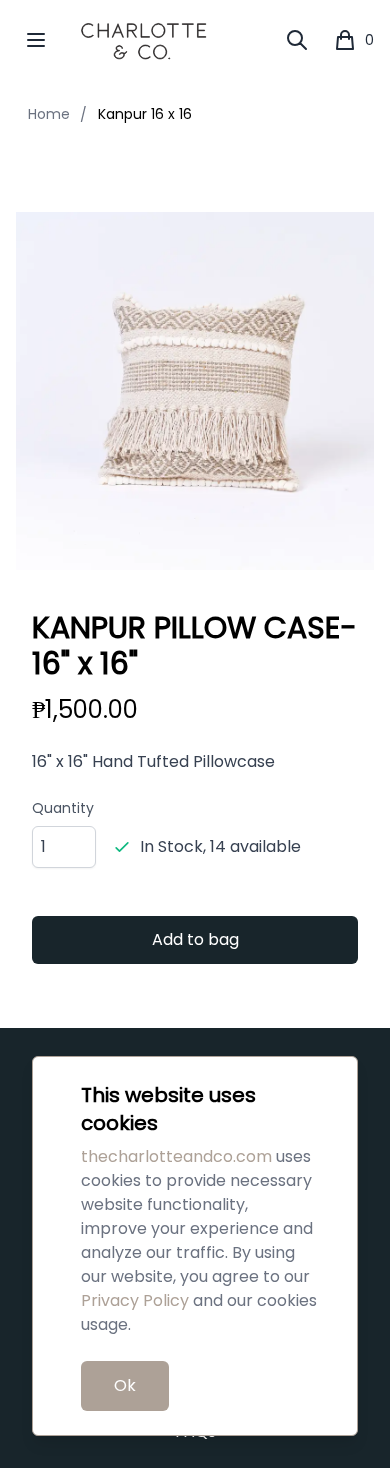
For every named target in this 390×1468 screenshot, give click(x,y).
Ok (125, 1385)
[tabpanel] (195, 391)
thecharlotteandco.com (176, 1156)
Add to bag (195, 939)
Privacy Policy (135, 1300)
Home (49, 114)
